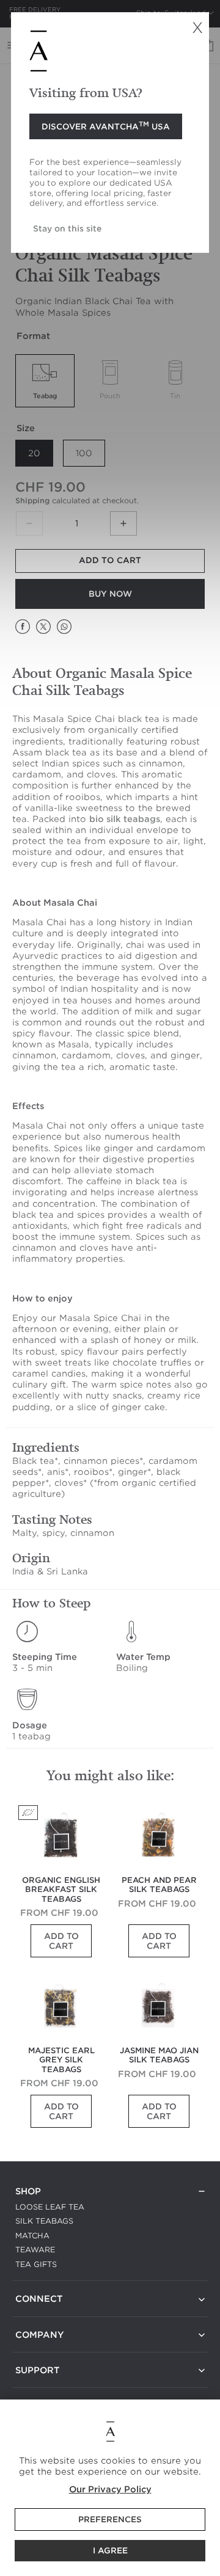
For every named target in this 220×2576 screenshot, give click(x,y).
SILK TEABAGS (44, 2221)
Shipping (32, 500)
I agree (110, 2551)
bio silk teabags (125, 819)
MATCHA (32, 2236)
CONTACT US (41, 2314)
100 (84, 453)
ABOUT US (37, 2350)
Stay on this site (67, 228)
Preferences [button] (110, 2520)
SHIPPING (34, 2385)
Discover (106, 126)
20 (34, 453)
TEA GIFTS (36, 2264)
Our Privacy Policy (110, 2489)
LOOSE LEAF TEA (50, 2207)
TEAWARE (35, 2250)
